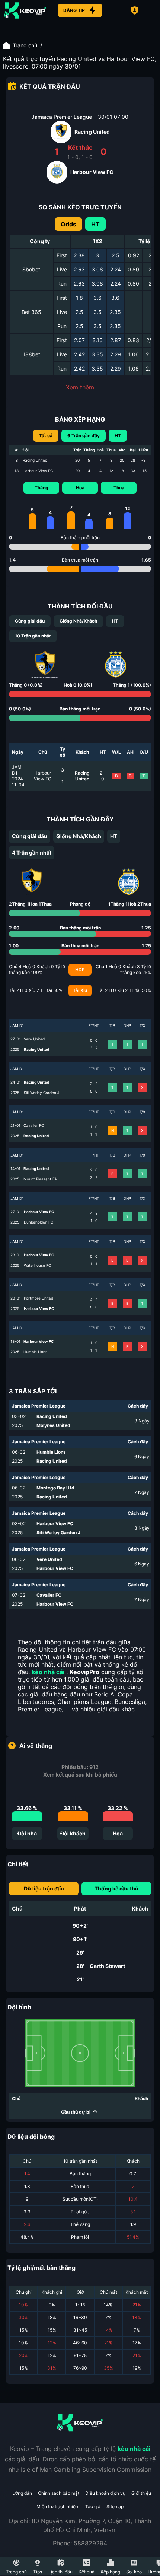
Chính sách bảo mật (59, 2493)
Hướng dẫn (21, 2493)
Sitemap (115, 2507)
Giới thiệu (141, 2493)
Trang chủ (25, 45)
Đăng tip (74, 10)
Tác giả (93, 2507)
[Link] (25, 10)
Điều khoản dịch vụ (105, 2493)
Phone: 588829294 (80, 2543)
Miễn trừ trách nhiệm (58, 2507)
